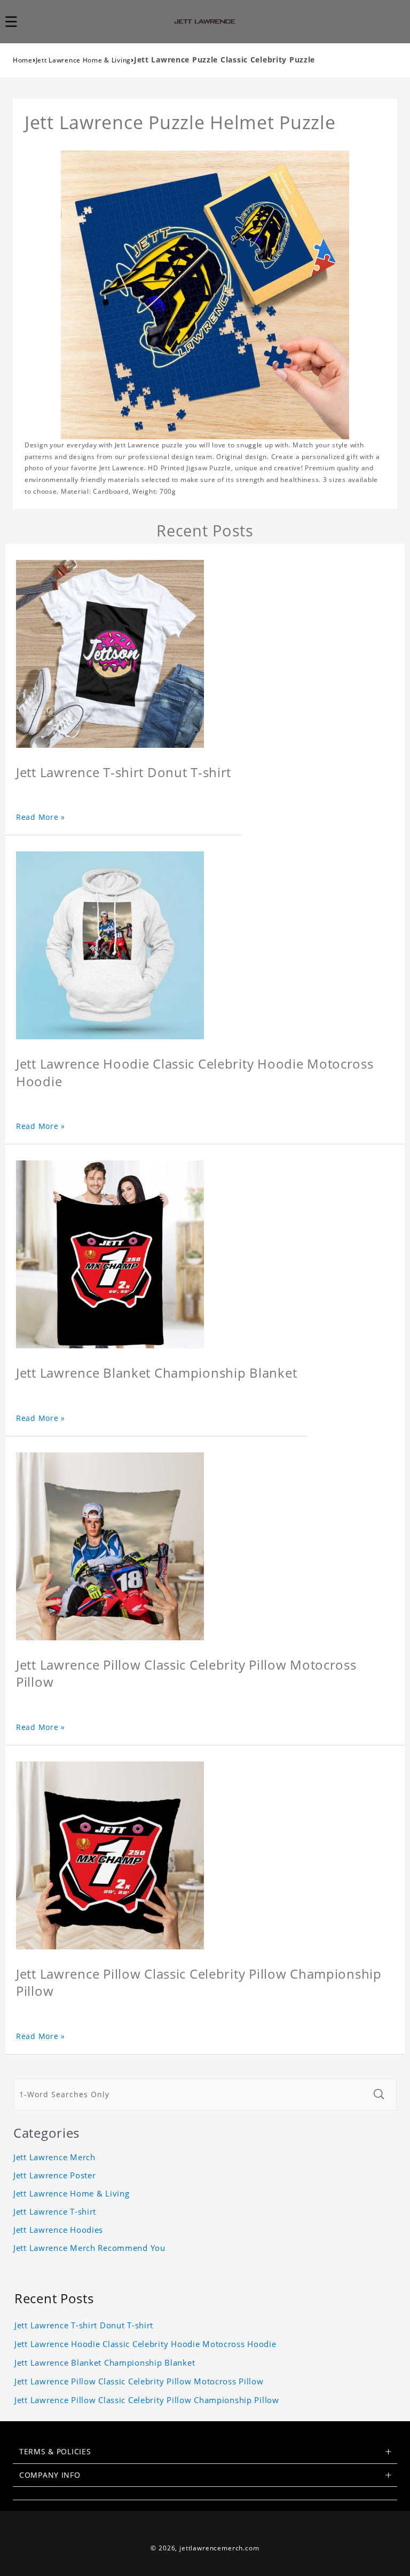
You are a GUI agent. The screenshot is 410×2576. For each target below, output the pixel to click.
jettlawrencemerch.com (219, 2548)
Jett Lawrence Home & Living (83, 60)
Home (23, 60)
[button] (17, 21)
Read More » (41, 817)
